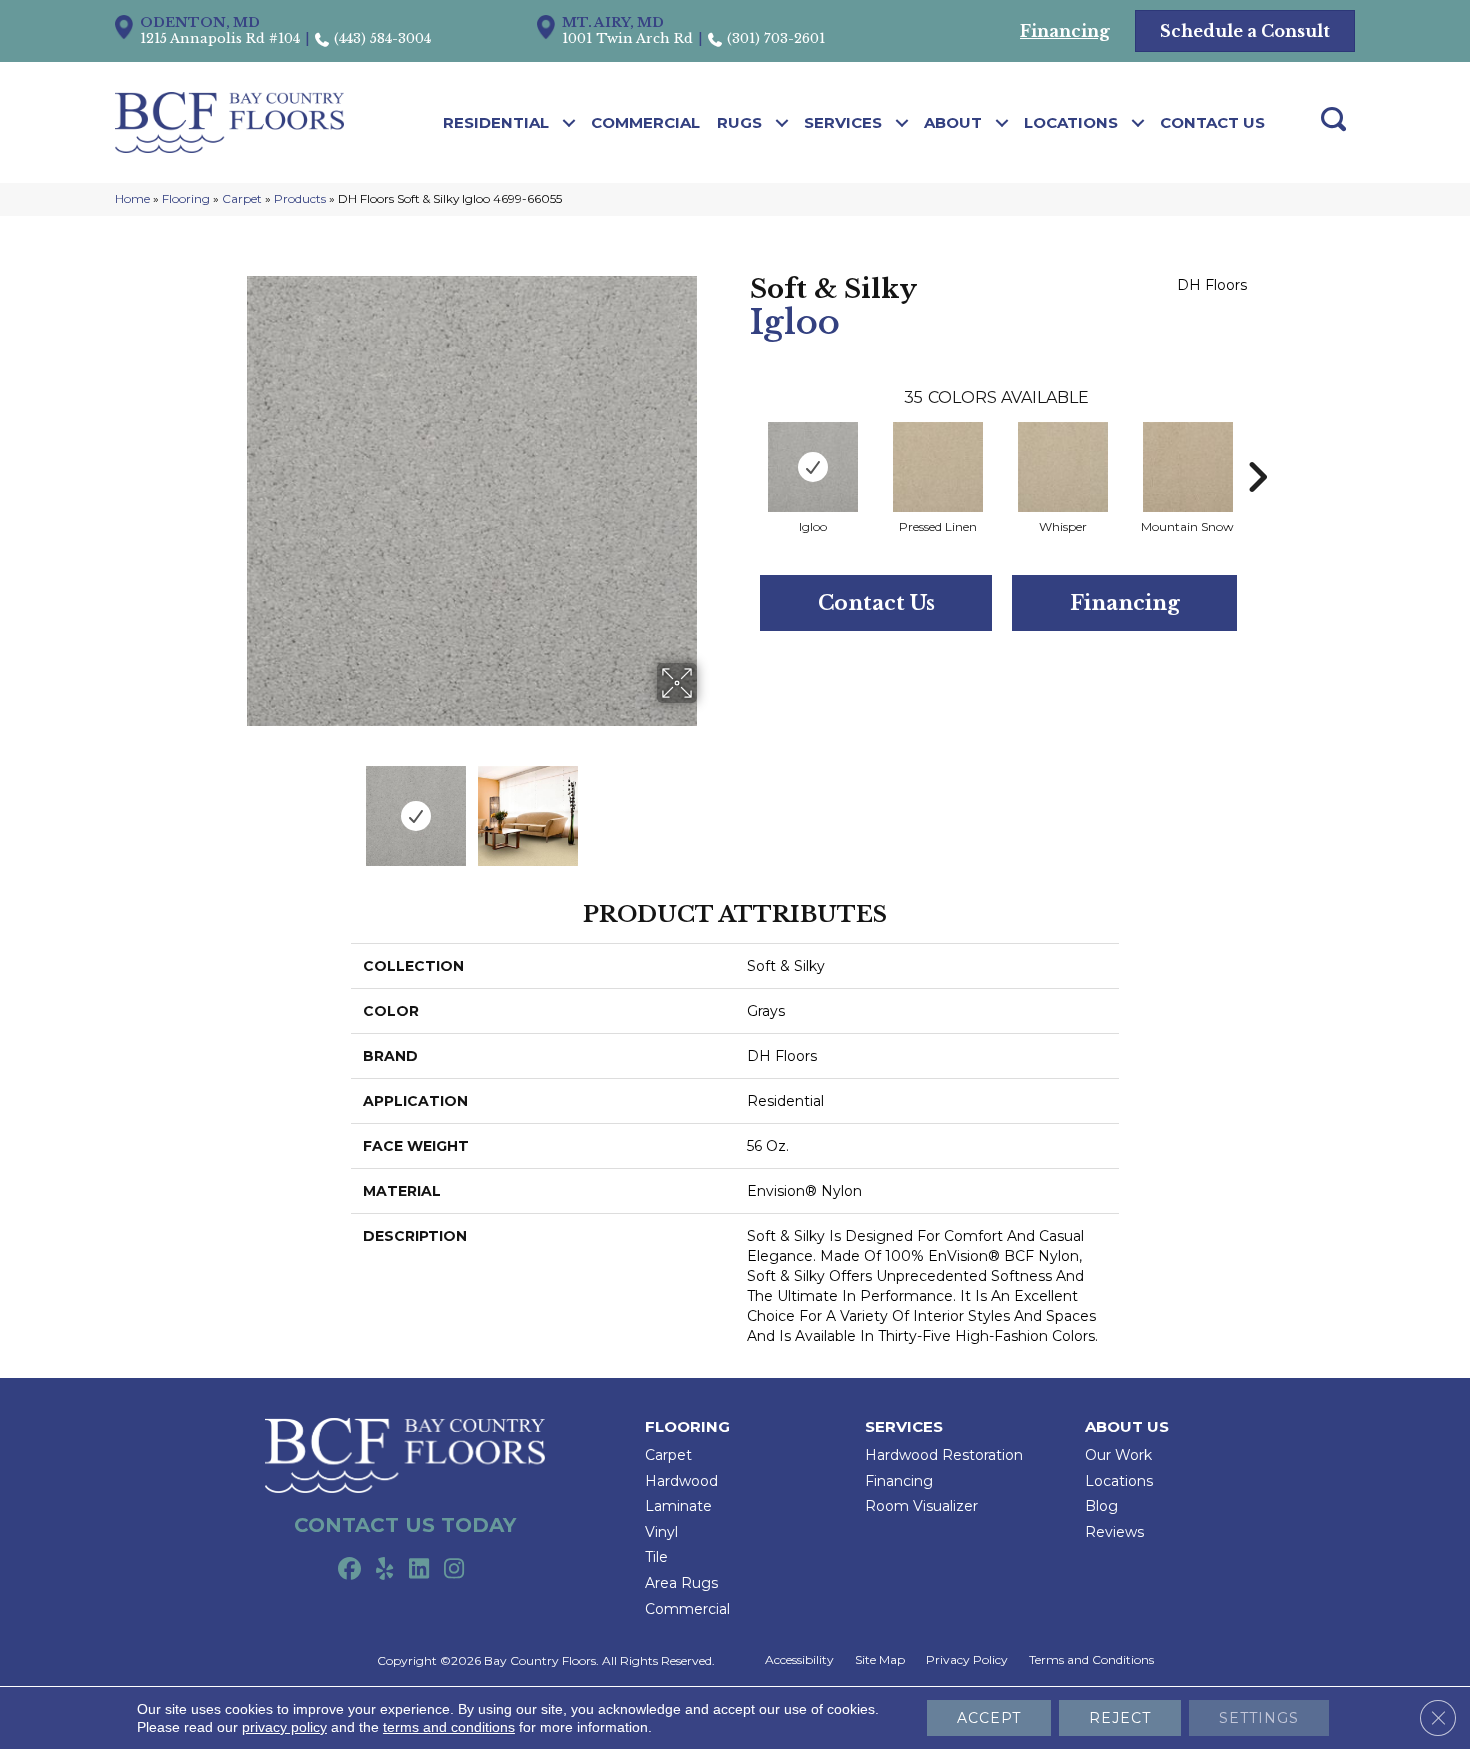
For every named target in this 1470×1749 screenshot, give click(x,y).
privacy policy (284, 1727)
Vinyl (661, 1532)
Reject (1120, 1718)
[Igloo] (813, 467)
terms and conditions (449, 1727)
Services (843, 122)
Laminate (678, 1506)
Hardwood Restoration (944, 1455)
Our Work (1118, 1455)
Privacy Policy (967, 1660)
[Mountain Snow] (1188, 467)
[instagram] (454, 1570)
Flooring (186, 198)
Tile (656, 1557)
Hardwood (681, 1481)
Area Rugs (681, 1583)
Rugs (739, 122)
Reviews (1114, 1532)
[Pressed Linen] (938, 467)
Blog (1101, 1506)
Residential (496, 122)
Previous (233, 806)
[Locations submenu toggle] (1138, 123)
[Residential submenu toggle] (569, 123)
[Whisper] (1063, 467)
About (953, 122)
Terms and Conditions (1091, 1660)
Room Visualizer (921, 1506)
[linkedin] (419, 1570)
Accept (989, 1718)
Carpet (242, 198)
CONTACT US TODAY (405, 1525)
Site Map (880, 1660)
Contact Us (1212, 122)
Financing (1125, 603)
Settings (1259, 1718)
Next (710, 806)
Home (132, 198)
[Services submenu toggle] (902, 123)
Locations (1071, 122)
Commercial (645, 122)
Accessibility (799, 1660)
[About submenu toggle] (1002, 123)
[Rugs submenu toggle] (782, 123)
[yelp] (384, 1570)
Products (300, 198)
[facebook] (349, 1570)
